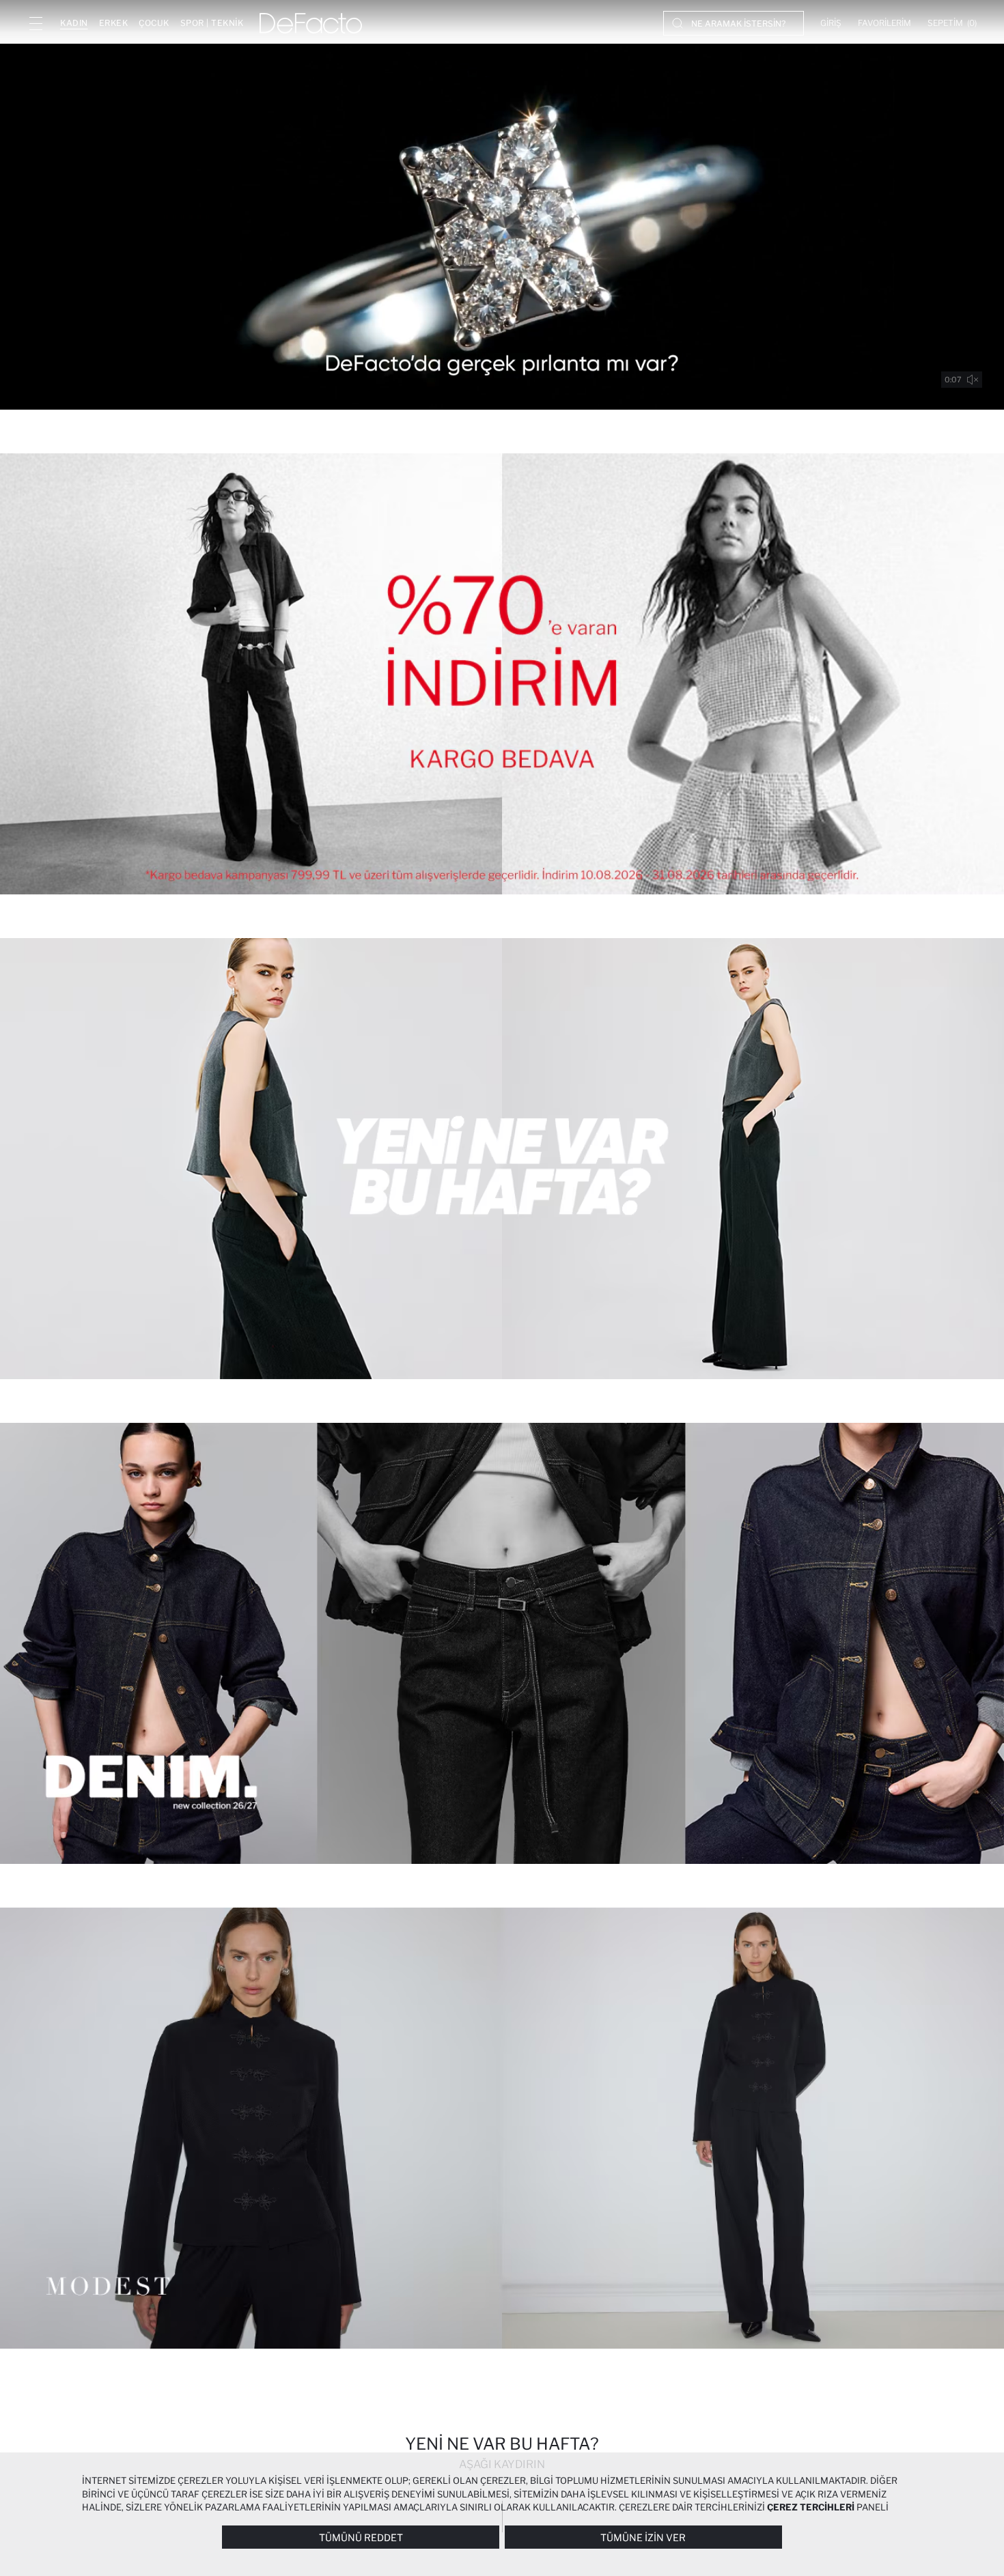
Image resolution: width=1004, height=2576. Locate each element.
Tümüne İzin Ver (643, 2537)
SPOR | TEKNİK (212, 23)
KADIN (74, 23)
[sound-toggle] (973, 380)
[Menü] (36, 23)
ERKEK (114, 23)
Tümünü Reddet (361, 2537)
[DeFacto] (311, 23)
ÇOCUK (154, 23)
